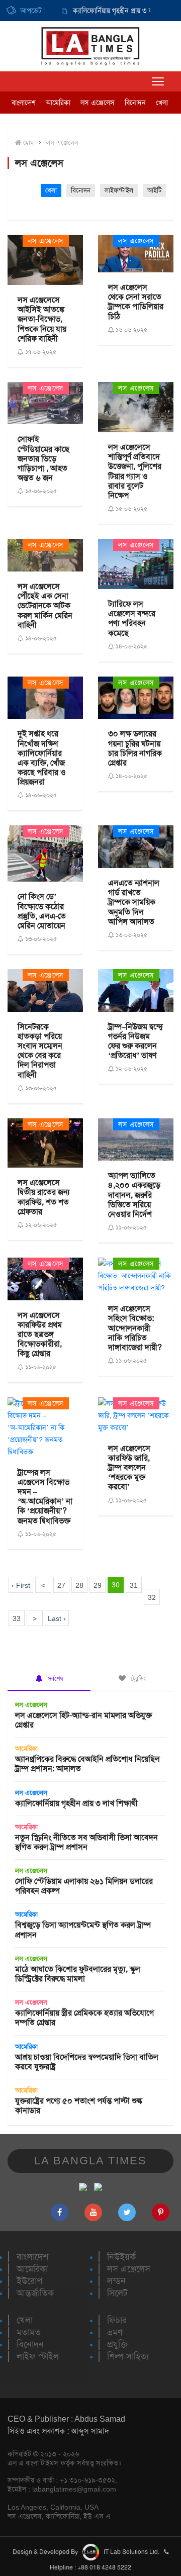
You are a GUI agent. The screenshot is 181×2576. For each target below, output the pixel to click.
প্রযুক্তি (117, 2344)
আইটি (154, 190)
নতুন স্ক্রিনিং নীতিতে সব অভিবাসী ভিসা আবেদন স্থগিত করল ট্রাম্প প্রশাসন (86, 1842)
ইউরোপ (29, 2281)
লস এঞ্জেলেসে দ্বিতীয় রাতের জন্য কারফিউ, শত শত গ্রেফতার (43, 1197)
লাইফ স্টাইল (38, 2356)
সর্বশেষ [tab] (54, 1678)
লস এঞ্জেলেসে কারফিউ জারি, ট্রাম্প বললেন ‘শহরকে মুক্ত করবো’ (129, 1468)
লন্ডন (116, 2281)
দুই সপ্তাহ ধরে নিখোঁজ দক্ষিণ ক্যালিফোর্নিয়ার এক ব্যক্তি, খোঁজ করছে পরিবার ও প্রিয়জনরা (42, 758)
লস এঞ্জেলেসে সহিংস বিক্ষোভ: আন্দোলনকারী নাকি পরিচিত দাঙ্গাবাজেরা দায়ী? (135, 1328)
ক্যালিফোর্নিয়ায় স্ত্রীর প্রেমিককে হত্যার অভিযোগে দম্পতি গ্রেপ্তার (84, 2018)
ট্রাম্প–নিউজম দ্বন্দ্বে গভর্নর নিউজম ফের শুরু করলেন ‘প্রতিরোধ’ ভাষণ (135, 1041)
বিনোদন (135, 103)
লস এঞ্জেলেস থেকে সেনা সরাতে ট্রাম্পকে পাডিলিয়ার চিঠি (136, 302)
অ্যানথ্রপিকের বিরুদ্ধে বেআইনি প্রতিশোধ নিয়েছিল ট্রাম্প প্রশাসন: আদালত (87, 1764)
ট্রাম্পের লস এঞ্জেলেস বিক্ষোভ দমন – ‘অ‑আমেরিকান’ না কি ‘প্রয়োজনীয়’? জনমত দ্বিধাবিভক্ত (45, 1497)
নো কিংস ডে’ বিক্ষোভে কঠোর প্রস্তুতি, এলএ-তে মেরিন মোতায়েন (42, 911)
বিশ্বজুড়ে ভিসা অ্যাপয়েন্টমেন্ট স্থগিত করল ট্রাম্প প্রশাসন (83, 1930)
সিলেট (117, 2293)
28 (79, 1585)
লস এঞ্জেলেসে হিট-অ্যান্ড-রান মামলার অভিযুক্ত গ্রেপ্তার (83, 1720)
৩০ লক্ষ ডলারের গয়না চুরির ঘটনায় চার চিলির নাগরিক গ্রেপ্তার (135, 748)
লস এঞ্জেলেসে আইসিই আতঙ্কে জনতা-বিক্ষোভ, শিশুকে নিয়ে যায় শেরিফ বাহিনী (42, 319)
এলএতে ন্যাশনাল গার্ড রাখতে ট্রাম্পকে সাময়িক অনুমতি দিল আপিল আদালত (134, 902)
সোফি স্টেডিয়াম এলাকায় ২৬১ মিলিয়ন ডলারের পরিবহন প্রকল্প (84, 1886)
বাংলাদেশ (24, 103)
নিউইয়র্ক (121, 2257)
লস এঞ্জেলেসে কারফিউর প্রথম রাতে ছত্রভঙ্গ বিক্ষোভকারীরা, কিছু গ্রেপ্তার (40, 1334)
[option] (101, 11)
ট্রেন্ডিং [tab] (137, 1678)
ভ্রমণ (115, 2332)
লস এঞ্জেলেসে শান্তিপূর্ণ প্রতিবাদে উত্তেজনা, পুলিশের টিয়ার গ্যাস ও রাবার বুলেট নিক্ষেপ (135, 471)
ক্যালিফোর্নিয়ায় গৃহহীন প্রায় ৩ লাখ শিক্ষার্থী (111, 11)
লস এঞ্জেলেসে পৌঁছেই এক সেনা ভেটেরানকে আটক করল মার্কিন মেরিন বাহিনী (45, 606)
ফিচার (117, 2320)
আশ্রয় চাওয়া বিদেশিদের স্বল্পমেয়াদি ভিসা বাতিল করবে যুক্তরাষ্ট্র (87, 2062)
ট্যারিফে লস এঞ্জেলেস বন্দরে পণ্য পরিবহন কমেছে (132, 618)
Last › (57, 1618)
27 (61, 1585)
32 (152, 1597)
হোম (27, 142)
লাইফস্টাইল (119, 190)
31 (134, 1585)
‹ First (21, 1585)
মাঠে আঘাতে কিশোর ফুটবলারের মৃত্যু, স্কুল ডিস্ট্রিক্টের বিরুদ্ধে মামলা (78, 1974)
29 (98, 1585)
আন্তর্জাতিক (35, 2293)
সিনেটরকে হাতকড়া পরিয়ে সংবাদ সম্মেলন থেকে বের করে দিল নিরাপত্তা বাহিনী (40, 1051)
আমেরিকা (58, 103)
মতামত (29, 2332)
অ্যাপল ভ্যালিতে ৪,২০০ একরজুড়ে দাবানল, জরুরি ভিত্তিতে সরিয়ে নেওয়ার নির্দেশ (134, 1195)
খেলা (162, 103)
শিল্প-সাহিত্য (128, 2356)
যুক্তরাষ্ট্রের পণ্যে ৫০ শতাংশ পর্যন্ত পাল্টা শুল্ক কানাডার (79, 2106)
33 (17, 1618)
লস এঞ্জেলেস (98, 103)
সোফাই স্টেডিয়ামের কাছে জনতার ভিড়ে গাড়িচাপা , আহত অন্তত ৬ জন (43, 458)
